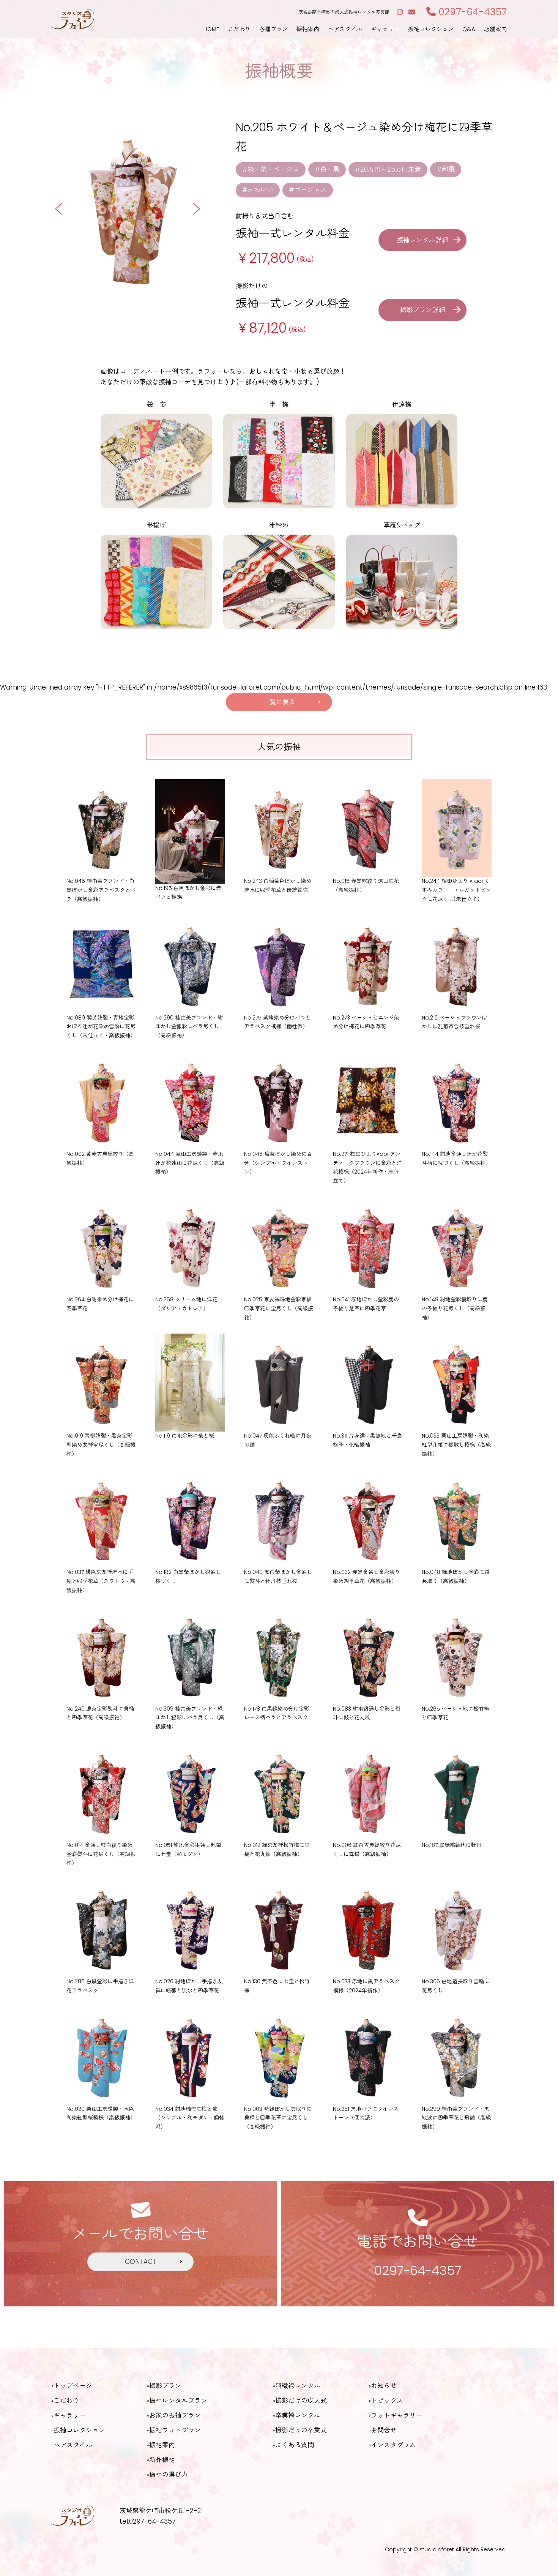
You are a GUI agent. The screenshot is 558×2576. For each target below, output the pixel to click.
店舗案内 (495, 29)
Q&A (469, 29)
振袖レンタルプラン (178, 2401)
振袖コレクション (431, 29)
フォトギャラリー (397, 2415)
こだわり (239, 29)
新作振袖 (162, 2460)
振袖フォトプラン (175, 2430)
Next (196, 209)
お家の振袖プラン (175, 2415)
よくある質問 (295, 2445)
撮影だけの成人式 (301, 2401)
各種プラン (273, 29)
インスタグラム (393, 2445)
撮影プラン (165, 2386)
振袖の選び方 (169, 2475)
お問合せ (384, 2430)
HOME (211, 29)
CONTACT (141, 2262)
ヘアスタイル (345, 29)
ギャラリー (385, 29)
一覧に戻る (279, 702)
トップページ (73, 2386)
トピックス (387, 2401)
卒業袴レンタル (298, 2415)
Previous (59, 209)
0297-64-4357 (471, 12)
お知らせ (384, 2386)
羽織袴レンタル (298, 2386)
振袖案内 (308, 29)
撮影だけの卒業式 (301, 2430)
